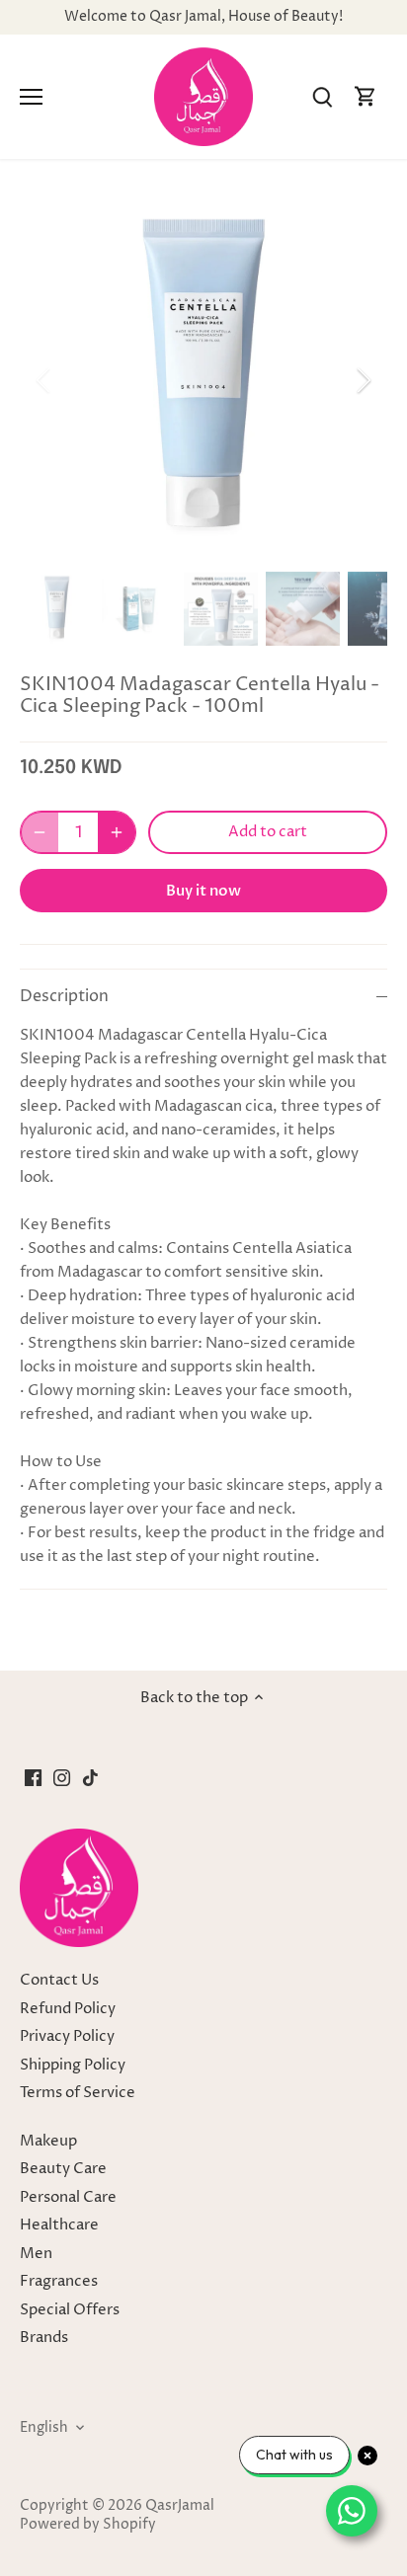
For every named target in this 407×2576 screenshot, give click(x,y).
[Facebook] (33, 1777)
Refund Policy (68, 2009)
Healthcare (59, 2225)
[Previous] (44, 380)
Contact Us (59, 1980)
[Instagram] (62, 1777)
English (44, 2428)
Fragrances (59, 2281)
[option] (203, 380)
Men (36, 2254)
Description (64, 997)
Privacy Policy (67, 2036)
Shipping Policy (73, 2065)
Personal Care (68, 2197)
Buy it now (203, 891)
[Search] (322, 97)
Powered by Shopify (88, 2525)
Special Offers (70, 2310)
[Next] (363, 380)
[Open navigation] (31, 97)
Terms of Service (78, 2093)
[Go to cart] (366, 97)
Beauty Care (63, 2169)
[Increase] (117, 832)
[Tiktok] (90, 1777)
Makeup (48, 2141)
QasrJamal (180, 2506)
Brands (44, 2338)
